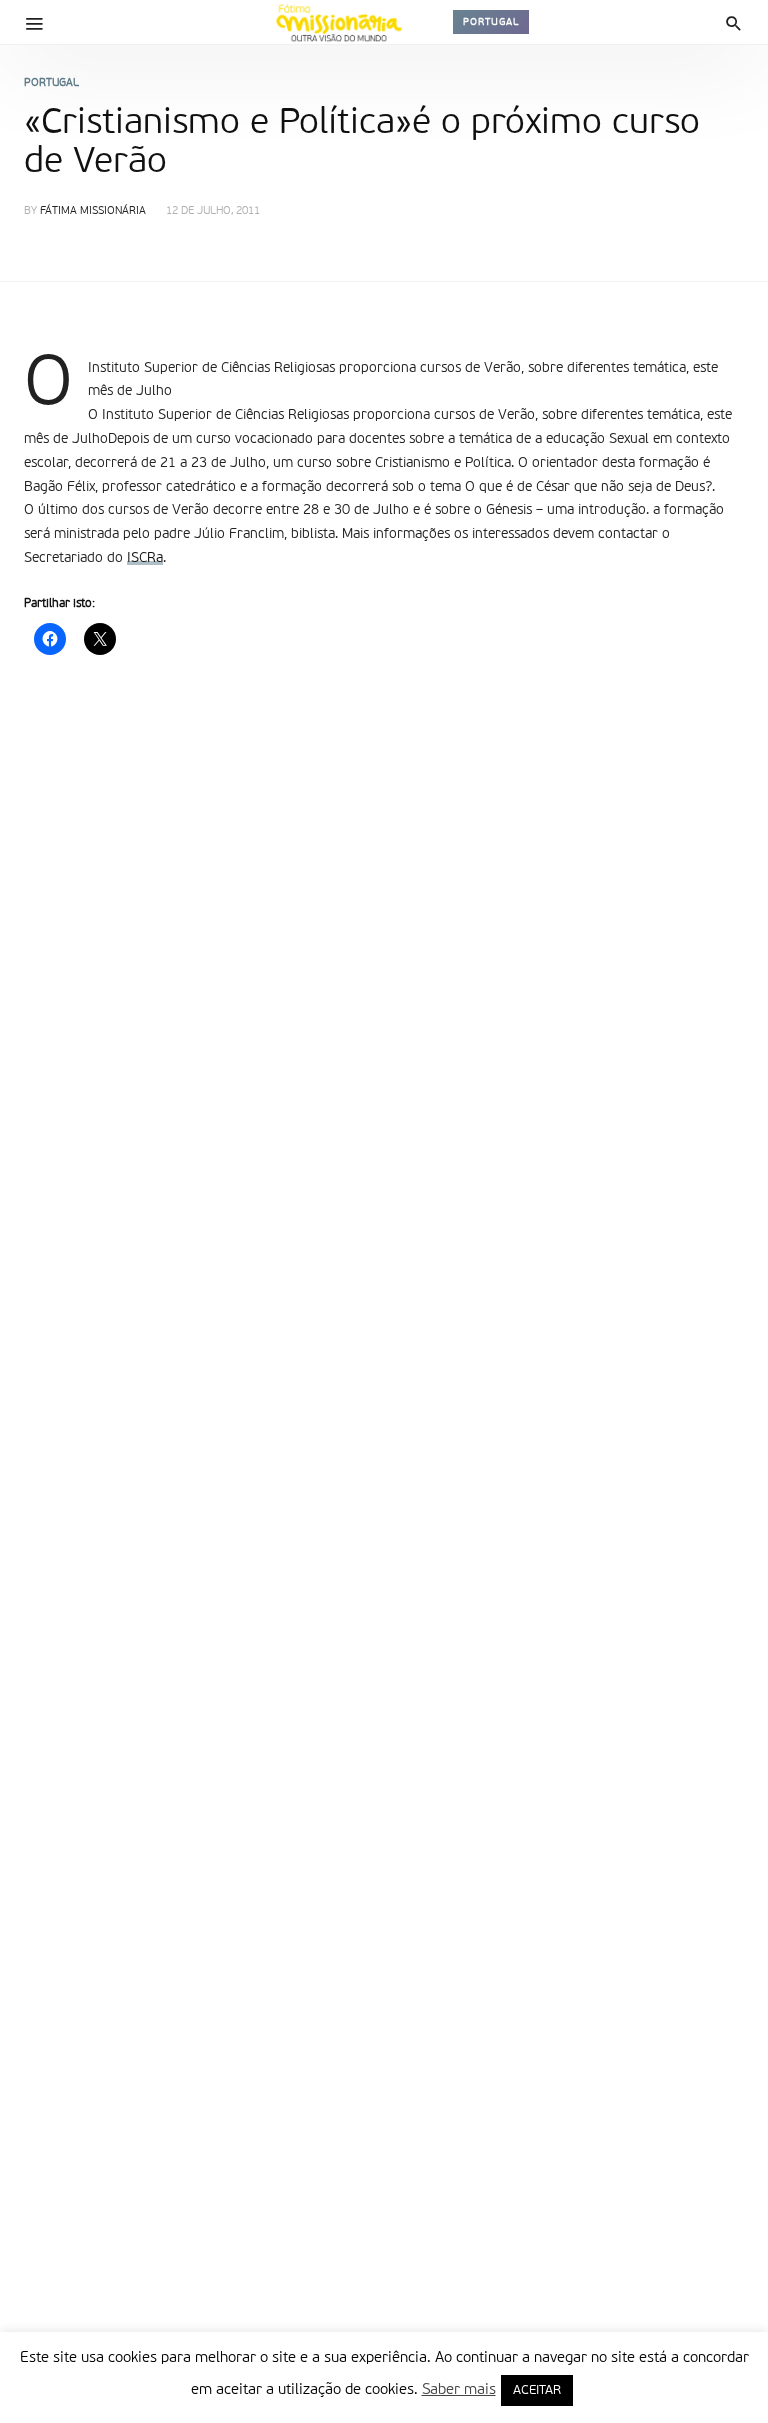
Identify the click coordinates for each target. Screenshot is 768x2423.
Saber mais (459, 2389)
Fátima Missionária (93, 211)
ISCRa (145, 558)
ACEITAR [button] (537, 2390)
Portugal (491, 22)
